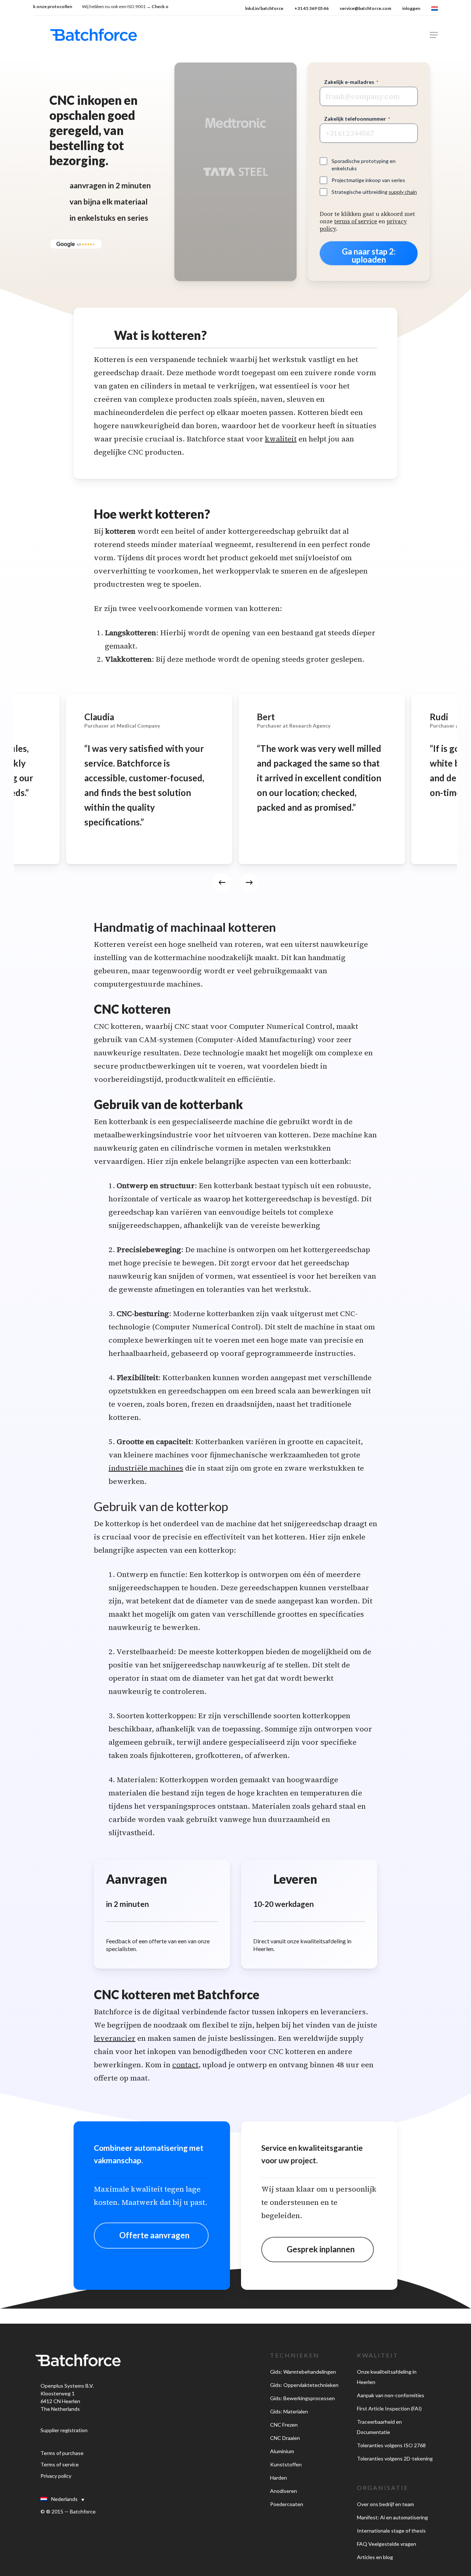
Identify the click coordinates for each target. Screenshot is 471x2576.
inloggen (411, 8)
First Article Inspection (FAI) (389, 2408)
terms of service (356, 221)
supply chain (403, 192)
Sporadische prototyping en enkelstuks (364, 165)
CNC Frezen (284, 2425)
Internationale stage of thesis (391, 2531)
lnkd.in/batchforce (264, 8)
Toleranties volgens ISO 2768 (391, 2445)
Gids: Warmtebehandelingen (303, 2372)
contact (185, 2065)
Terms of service (60, 2464)
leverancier (115, 2038)
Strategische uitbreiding (374, 192)
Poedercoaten (287, 2504)
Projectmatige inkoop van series (368, 180)
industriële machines (146, 1468)
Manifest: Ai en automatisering (392, 2517)
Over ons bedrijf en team (385, 2504)
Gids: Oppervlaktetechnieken (304, 2385)
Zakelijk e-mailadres (351, 82)
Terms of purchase (62, 2453)
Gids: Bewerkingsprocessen (302, 2398)
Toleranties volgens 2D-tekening (395, 2458)
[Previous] (222, 882)
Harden (279, 2478)
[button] (434, 35)
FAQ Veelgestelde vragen (387, 2544)
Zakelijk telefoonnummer (357, 119)
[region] (235, 798)
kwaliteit (281, 439)
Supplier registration (64, 2430)
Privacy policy (56, 2476)
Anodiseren (284, 2491)
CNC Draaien (285, 2438)
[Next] (249, 882)
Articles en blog (375, 2557)
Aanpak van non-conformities (391, 2395)
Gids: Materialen (289, 2411)
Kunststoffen (286, 2464)
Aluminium (282, 2451)
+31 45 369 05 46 (311, 8)
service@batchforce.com (365, 8)
